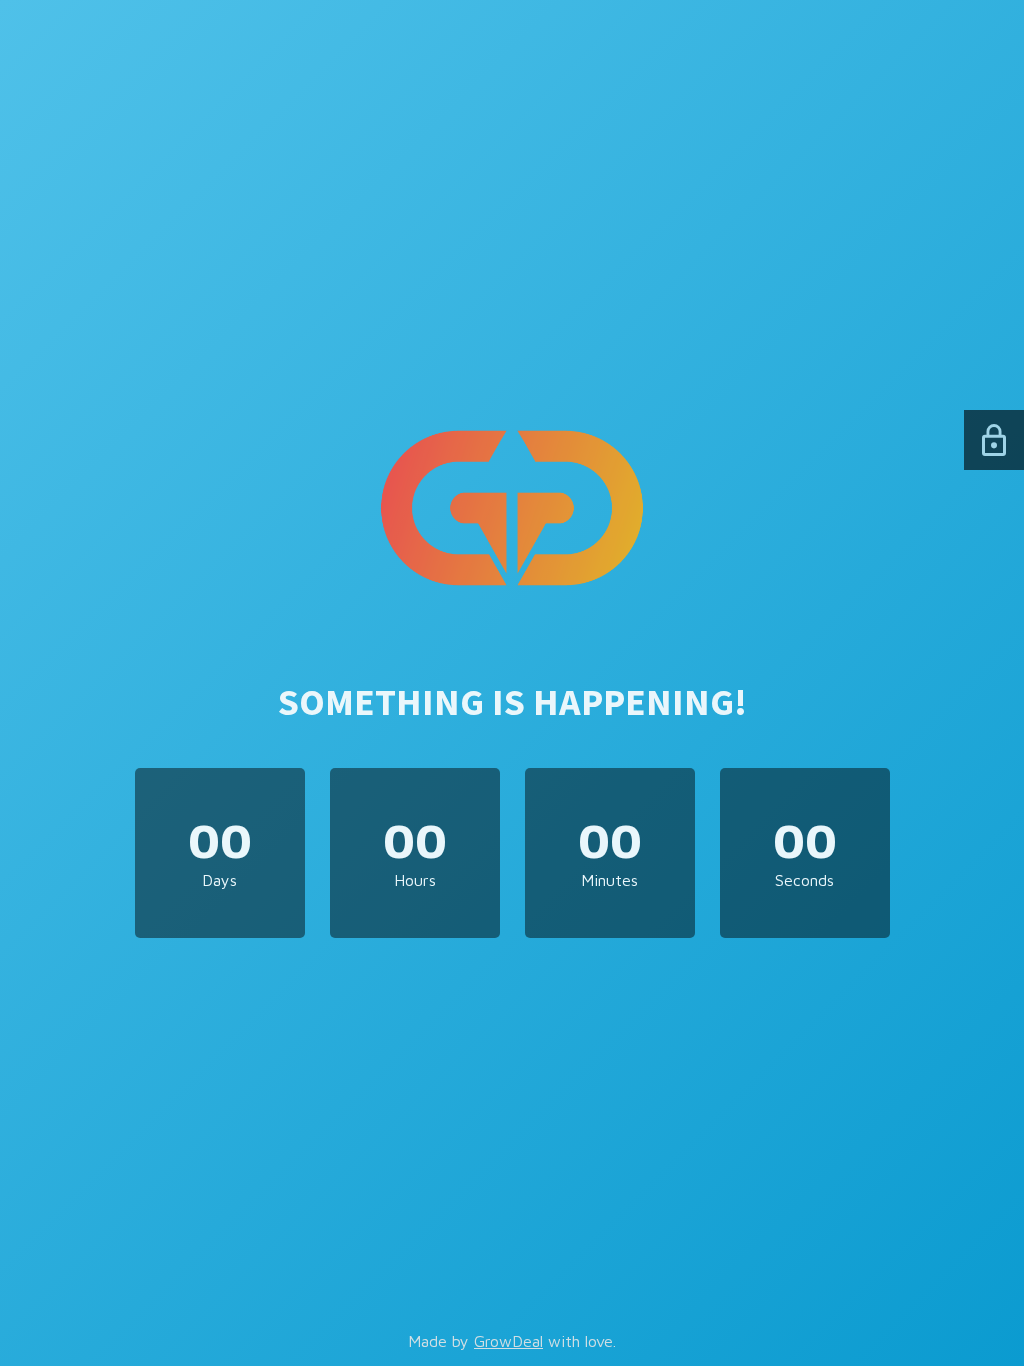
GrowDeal (508, 1341)
